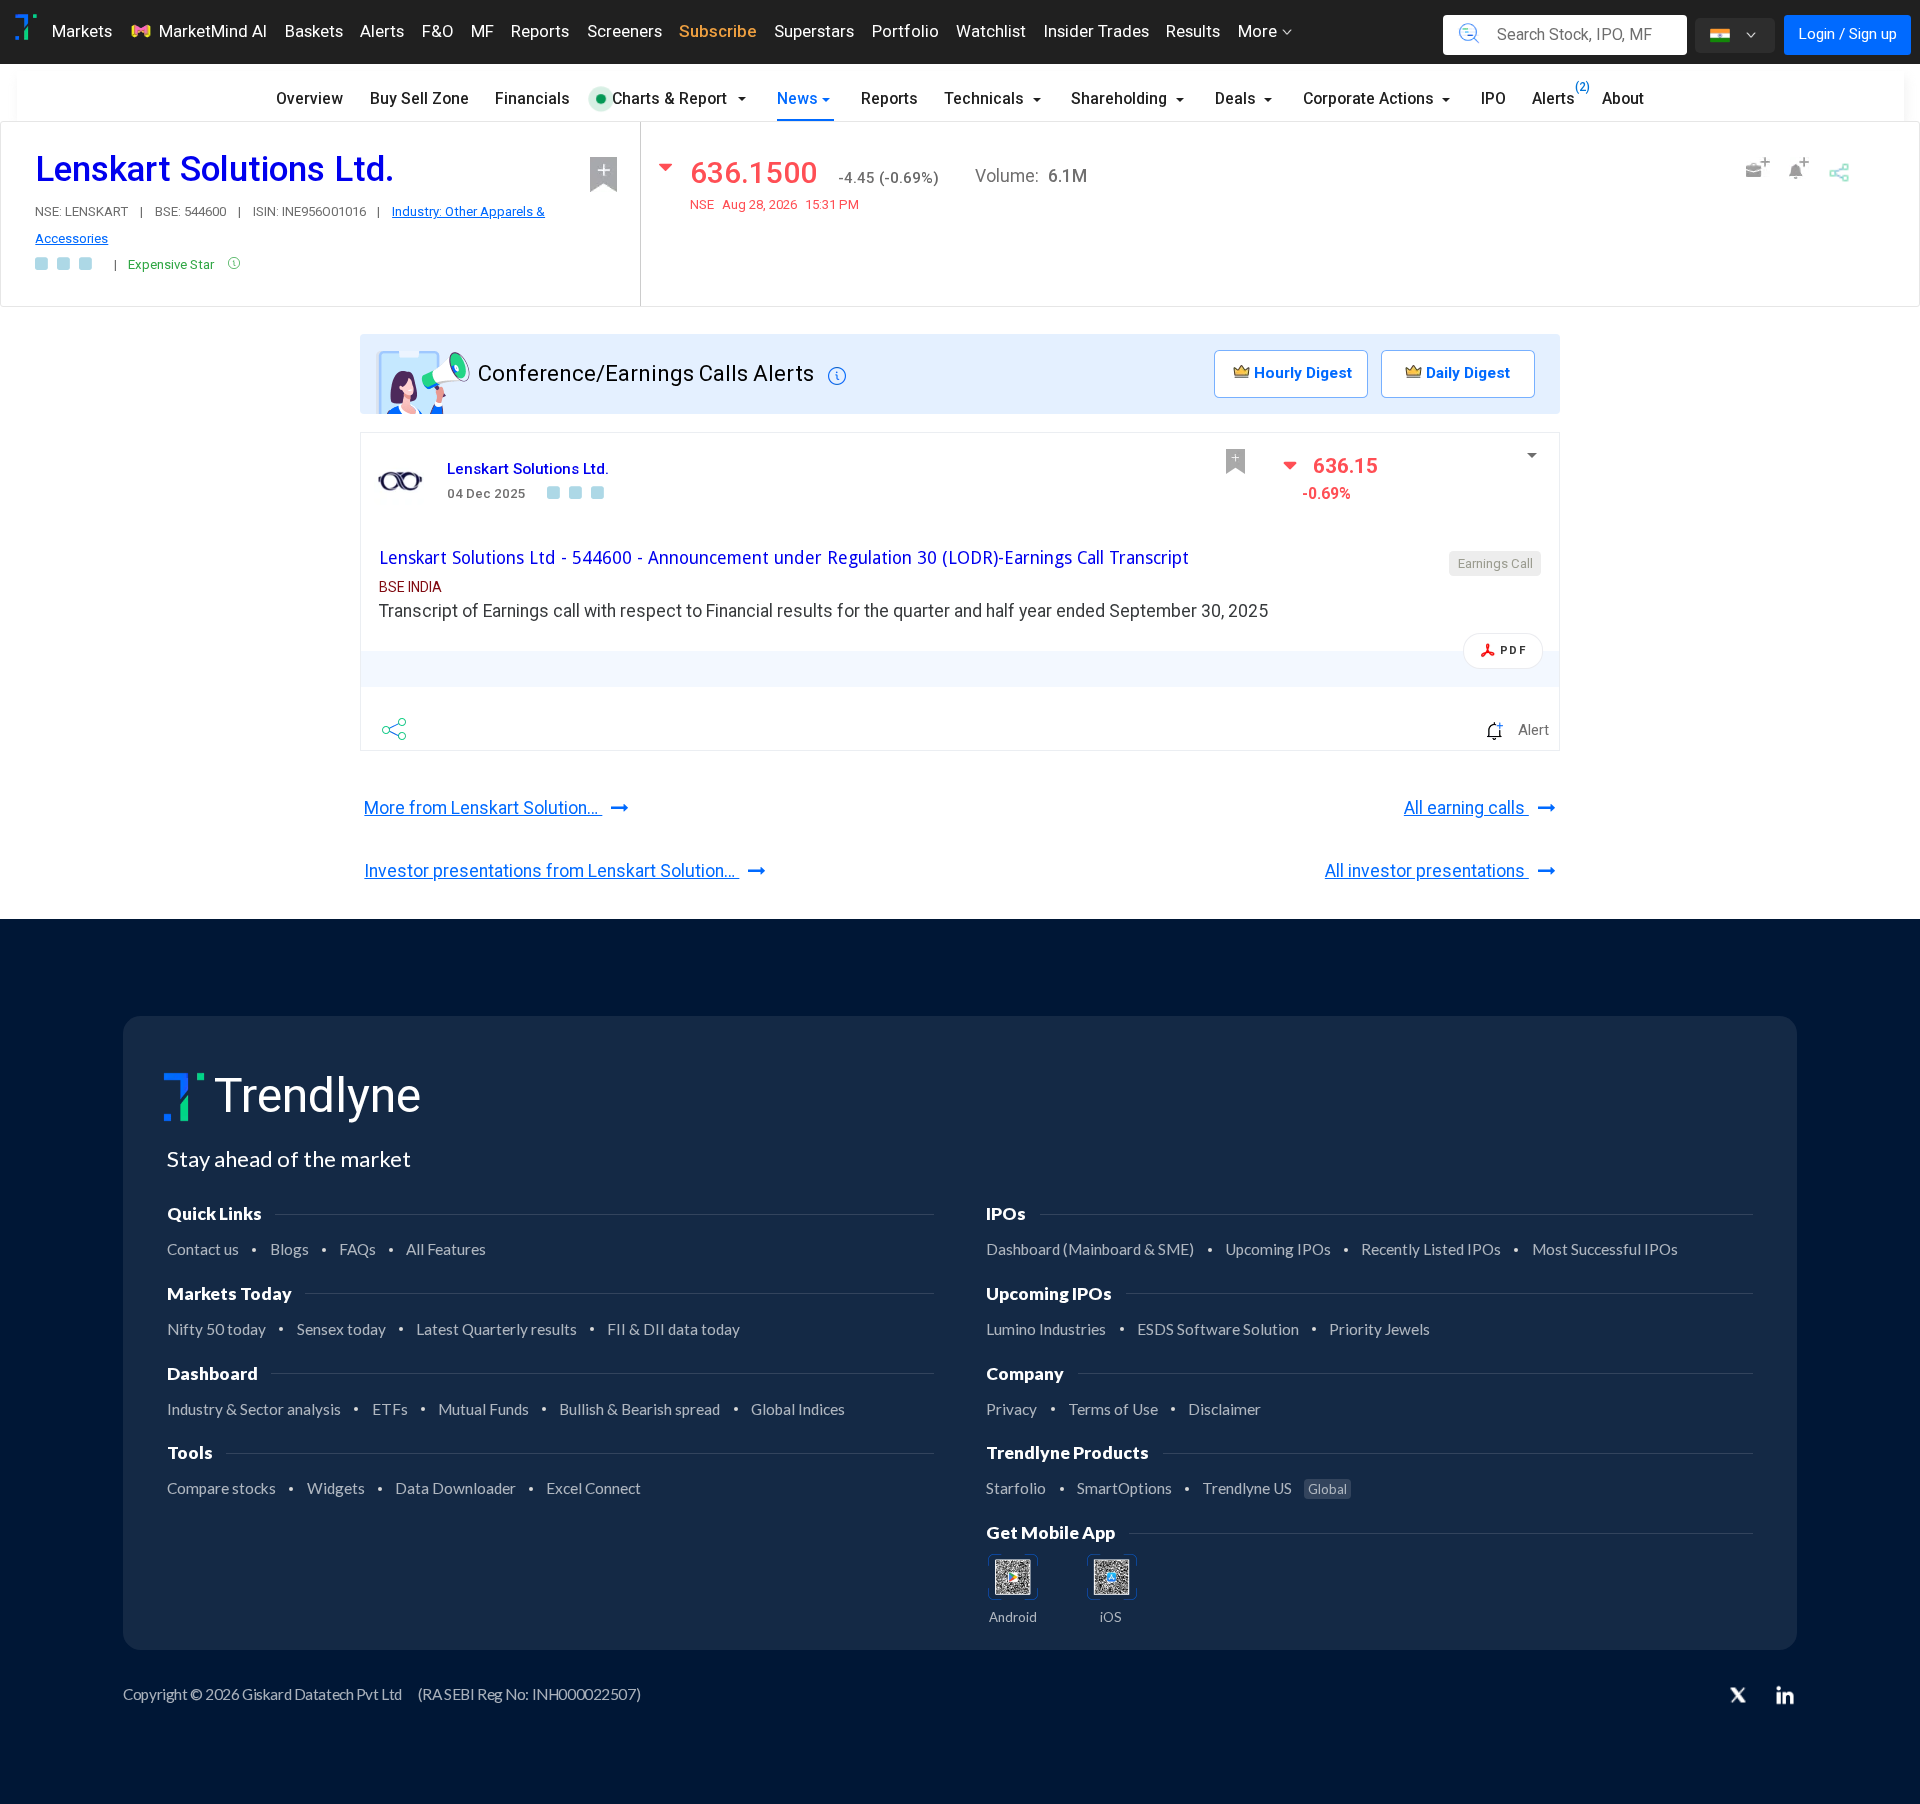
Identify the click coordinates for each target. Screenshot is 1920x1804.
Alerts (382, 31)
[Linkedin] (1785, 1695)
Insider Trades (1096, 31)
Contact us (203, 1249)
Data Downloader (455, 1488)
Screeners (624, 31)
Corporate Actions (1370, 98)
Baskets (314, 31)
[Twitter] (1738, 1697)
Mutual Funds (483, 1409)
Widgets (336, 1488)
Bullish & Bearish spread (639, 1409)
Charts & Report (669, 98)
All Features (446, 1249)
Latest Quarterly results (496, 1329)
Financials (532, 98)
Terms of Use (1113, 1409)
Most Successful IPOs (1605, 1249)
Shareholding (1121, 98)
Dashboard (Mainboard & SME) (1090, 1249)
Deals (1237, 98)
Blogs (289, 1249)
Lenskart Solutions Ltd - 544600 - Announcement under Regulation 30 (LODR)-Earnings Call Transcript (784, 558)
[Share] (1839, 170)
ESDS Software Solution (1218, 1329)
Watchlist (991, 31)
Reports (540, 31)
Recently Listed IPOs (1431, 1249)
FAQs (357, 1249)
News (797, 98)
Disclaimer (1224, 1409)
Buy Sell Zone (419, 98)
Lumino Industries (1046, 1329)
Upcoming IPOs (1278, 1249)
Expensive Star (172, 264)
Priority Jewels (1379, 1329)
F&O (437, 31)
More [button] (1259, 31)
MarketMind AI (213, 31)
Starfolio (1016, 1488)
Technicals (986, 98)
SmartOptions (1124, 1488)
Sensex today (341, 1329)
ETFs (390, 1409)
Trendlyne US (1274, 1488)
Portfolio (905, 31)
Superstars (814, 31)
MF (482, 31)
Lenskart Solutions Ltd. (528, 469)
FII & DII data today (673, 1329)
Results (1193, 31)
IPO (1493, 98)
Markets (82, 31)
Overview (309, 98)
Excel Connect (593, 1488)
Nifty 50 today (216, 1329)
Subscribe (717, 31)
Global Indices (798, 1409)
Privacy (1011, 1409)
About (1623, 98)
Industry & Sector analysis (254, 1409)
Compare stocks (221, 1488)
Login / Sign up (1847, 34)
